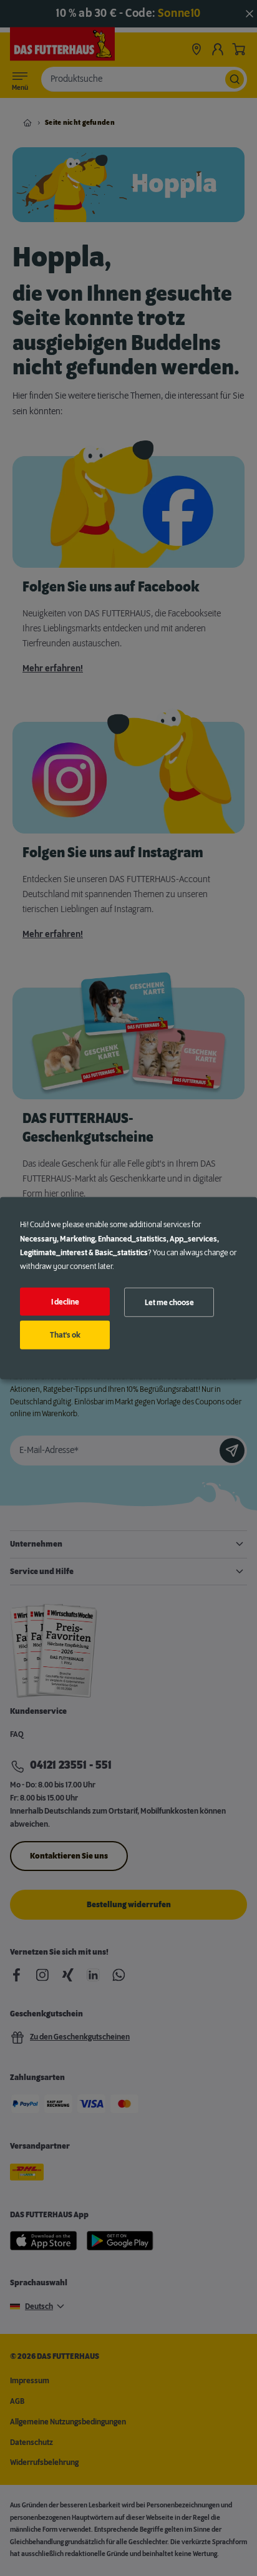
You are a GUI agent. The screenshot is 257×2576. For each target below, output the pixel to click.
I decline (65, 1301)
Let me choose (169, 1302)
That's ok (65, 1335)
